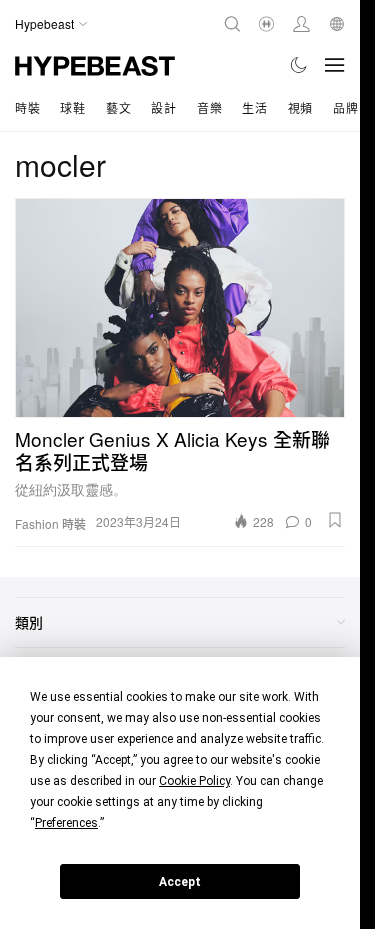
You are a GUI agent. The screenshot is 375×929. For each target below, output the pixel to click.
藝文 (118, 107)
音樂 (209, 107)
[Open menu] (335, 65)
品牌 (345, 107)
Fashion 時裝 (50, 524)
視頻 (300, 107)
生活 (254, 107)
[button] (335, 520)
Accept (180, 882)
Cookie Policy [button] (194, 781)
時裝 (27, 107)
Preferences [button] (66, 823)
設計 (163, 107)
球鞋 (72, 107)
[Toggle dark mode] (299, 65)
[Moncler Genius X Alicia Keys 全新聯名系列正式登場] (180, 308)
